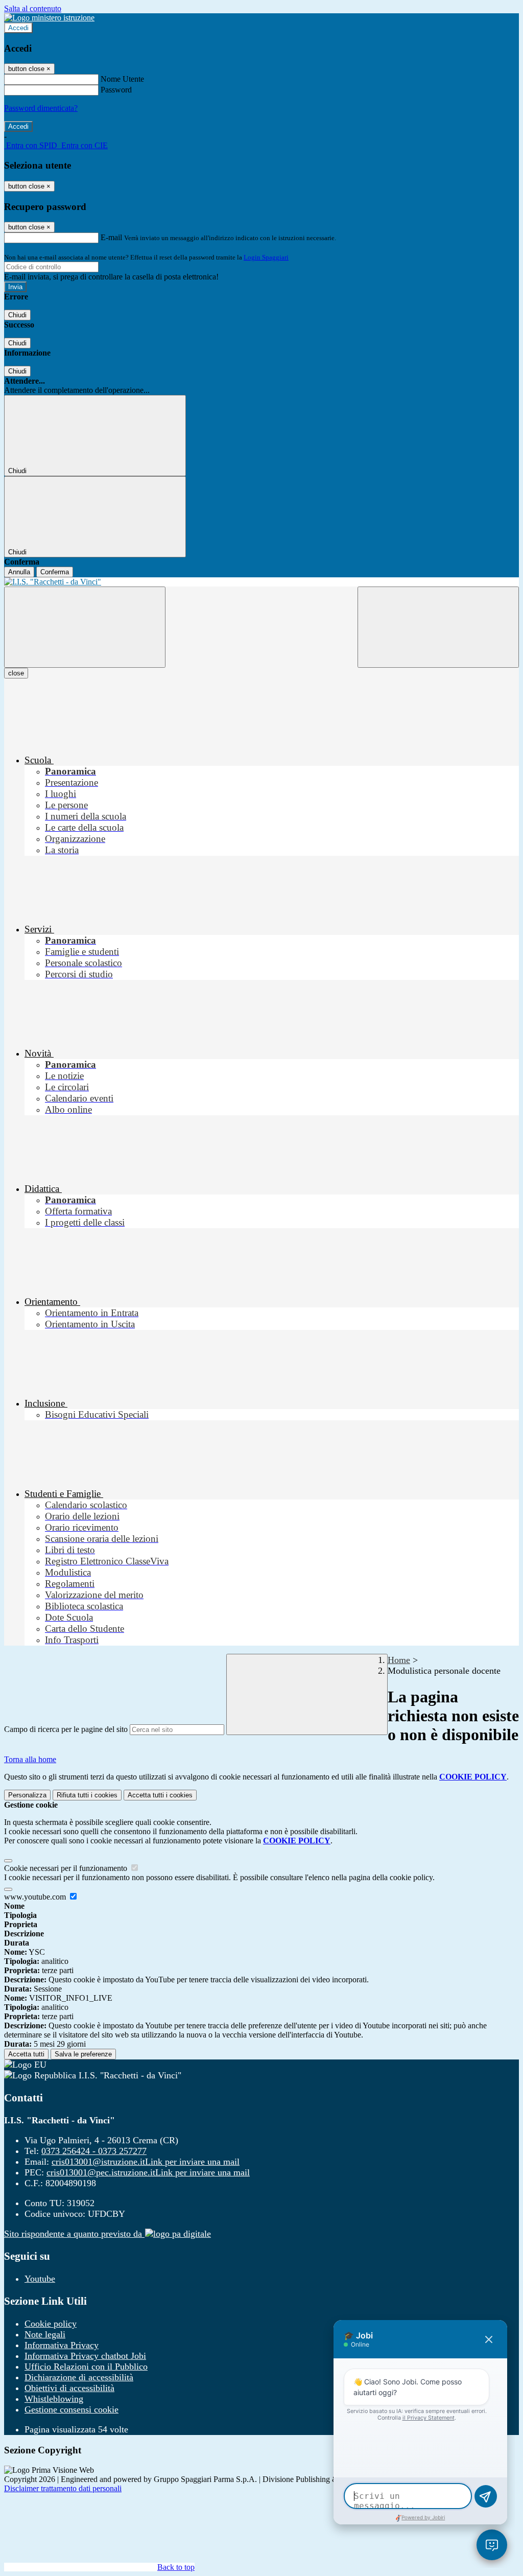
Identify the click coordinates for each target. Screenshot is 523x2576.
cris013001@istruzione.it (146, 2162)
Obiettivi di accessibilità (69, 2388)
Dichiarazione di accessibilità (79, 2377)
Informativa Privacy (62, 2345)
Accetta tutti (160, 1795)
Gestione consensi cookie (72, 2409)
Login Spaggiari (266, 257)
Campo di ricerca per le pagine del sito (66, 1729)
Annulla (19, 572)
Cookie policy (51, 2324)
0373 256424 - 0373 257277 (94, 2151)
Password (116, 90)
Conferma (55, 572)
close (16, 673)
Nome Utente (122, 79)
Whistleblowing (54, 2399)
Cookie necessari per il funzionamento (67, 1868)
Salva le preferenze (83, 2054)
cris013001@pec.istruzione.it (148, 2172)
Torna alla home (30, 1759)
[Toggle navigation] (85, 627)
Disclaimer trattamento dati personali (63, 2488)
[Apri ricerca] (438, 627)
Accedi (18, 28)
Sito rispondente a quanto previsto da (74, 2234)
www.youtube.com (36, 1897)
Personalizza (27, 1795)
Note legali (45, 2334)
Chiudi (17, 315)
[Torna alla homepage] (261, 582)
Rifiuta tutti (87, 1795)
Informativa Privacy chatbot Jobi (85, 2356)
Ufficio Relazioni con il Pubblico (86, 2367)
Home (399, 1660)
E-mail (111, 237)
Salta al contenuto (33, 8)
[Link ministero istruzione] (49, 18)
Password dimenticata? (41, 108)
